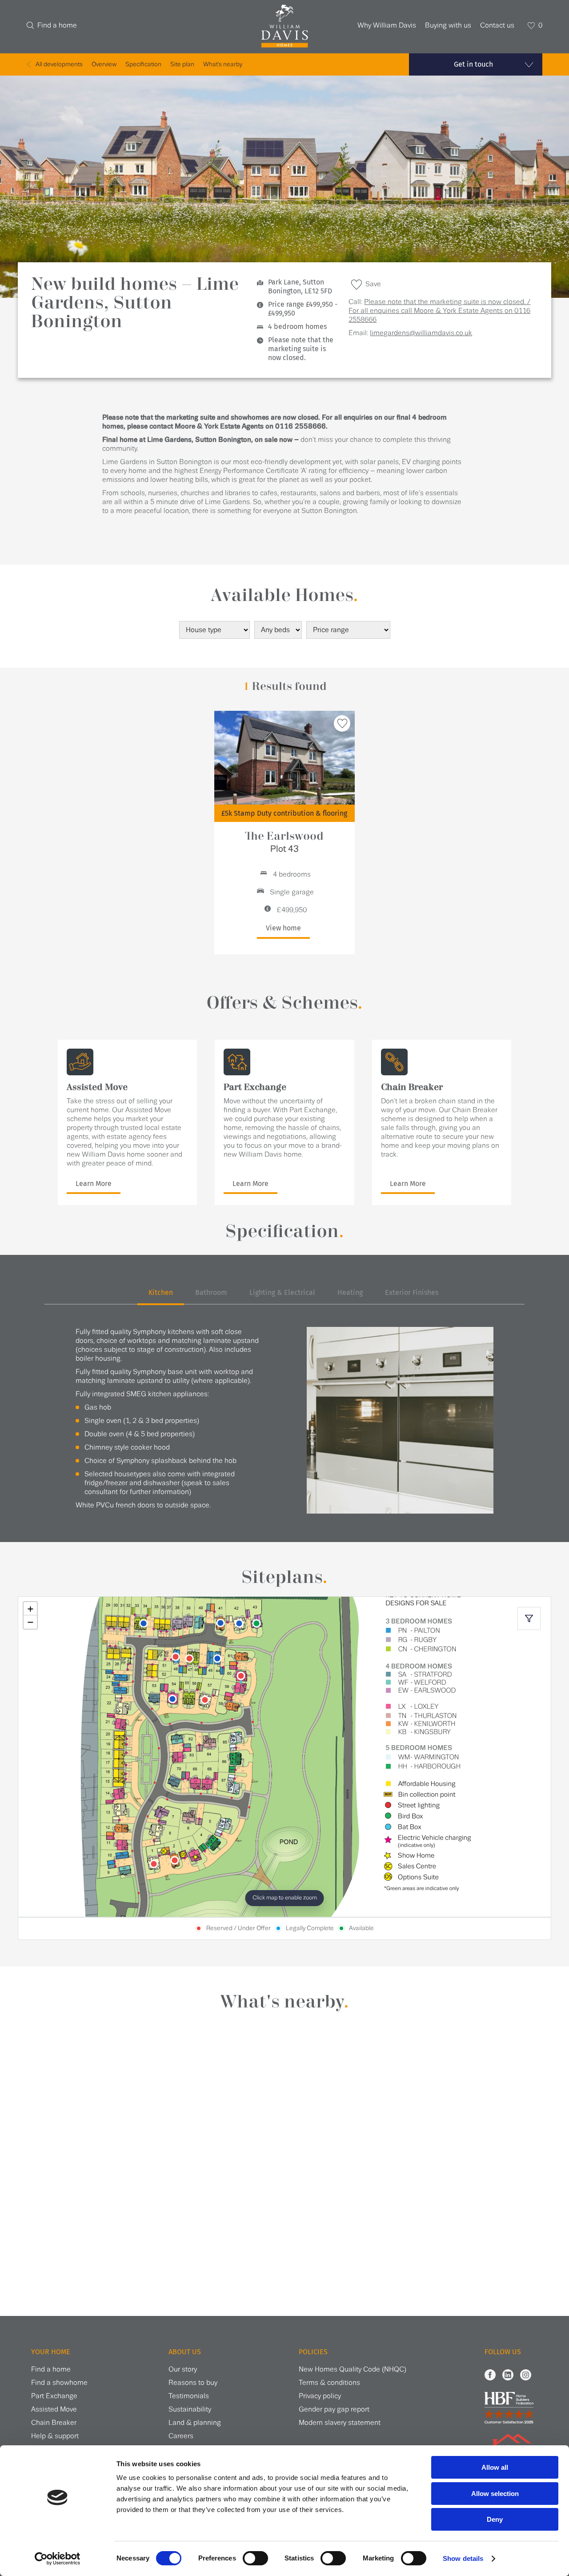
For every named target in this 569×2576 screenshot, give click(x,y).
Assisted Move (54, 2410)
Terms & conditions (329, 2383)
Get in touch (473, 64)
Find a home (57, 26)
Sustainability (190, 2410)
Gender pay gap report (334, 2410)
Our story (183, 2370)
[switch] (255, 2558)
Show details (463, 2558)
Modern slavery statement (340, 2423)
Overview (104, 64)
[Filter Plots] (529, 1619)
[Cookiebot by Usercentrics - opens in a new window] (58, 2559)
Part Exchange (54, 2396)
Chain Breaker (54, 2423)
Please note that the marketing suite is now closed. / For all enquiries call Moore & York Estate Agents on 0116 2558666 (439, 311)
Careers (181, 2436)
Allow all (495, 2467)
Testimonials (189, 2396)
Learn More (94, 1184)
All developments (59, 64)
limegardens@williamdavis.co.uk (421, 333)
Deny (495, 2519)
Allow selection (495, 2494)
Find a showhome (59, 2383)
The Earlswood (284, 842)
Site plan (182, 64)
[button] (30, 1609)
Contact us (497, 26)
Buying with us (448, 26)
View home (283, 928)
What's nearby (223, 64)
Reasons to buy (193, 2383)
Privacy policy (320, 2396)
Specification (143, 64)
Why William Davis (387, 26)
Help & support (55, 2436)
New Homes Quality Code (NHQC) (353, 2370)
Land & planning (195, 2423)
